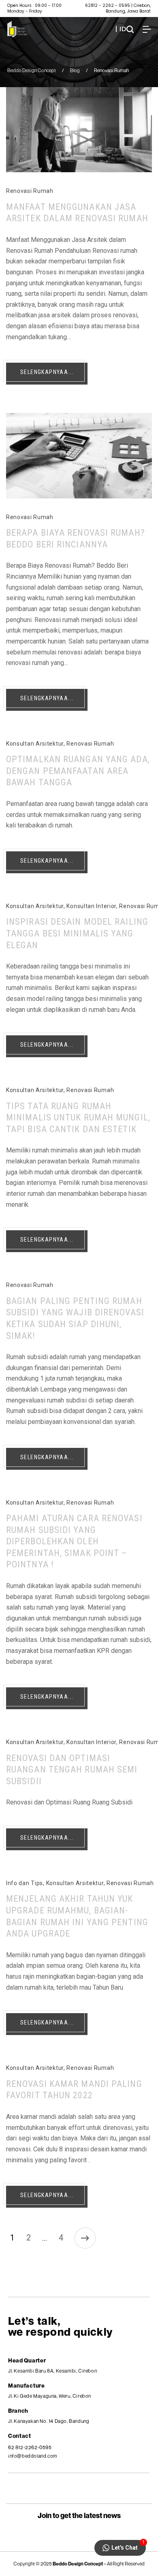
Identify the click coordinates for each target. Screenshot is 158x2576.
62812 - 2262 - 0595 (108, 5)
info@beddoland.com (33, 2456)
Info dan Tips (25, 1883)
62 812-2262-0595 (30, 2447)
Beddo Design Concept (32, 70)
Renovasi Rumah (30, 191)
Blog (75, 70)
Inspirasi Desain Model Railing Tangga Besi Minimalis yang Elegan (77, 933)
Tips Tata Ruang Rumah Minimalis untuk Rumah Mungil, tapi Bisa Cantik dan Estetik (78, 1118)
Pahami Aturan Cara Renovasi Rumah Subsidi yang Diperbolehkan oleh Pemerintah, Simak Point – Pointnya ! (74, 1541)
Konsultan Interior (91, 906)
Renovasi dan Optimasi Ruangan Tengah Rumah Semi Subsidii (72, 1770)
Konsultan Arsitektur (35, 744)
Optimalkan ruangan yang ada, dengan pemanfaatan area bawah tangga (78, 771)
